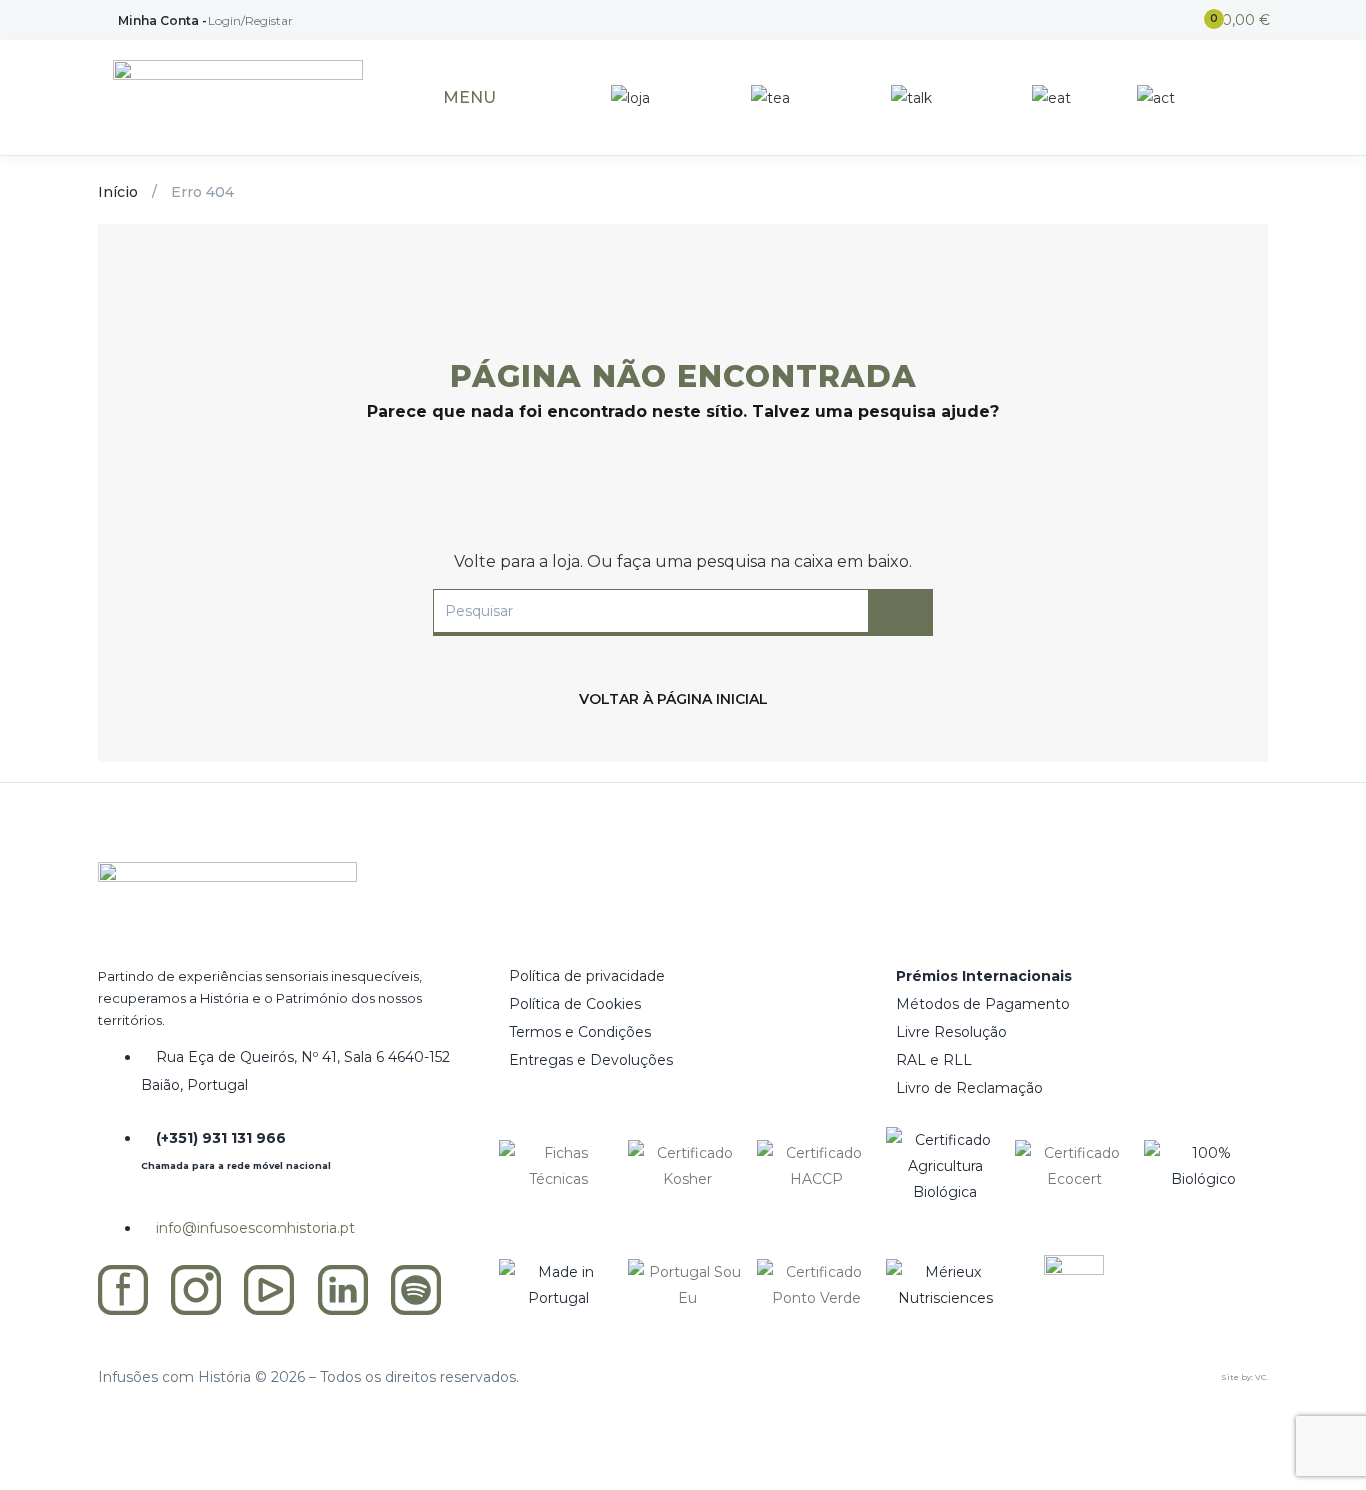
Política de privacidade (587, 976)
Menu (469, 97)
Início (118, 192)
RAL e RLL (934, 1060)
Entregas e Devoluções (591, 1060)
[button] (1231, 20)
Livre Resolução (951, 1032)
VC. (1261, 1377)
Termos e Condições (580, 1032)
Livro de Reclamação (969, 1088)
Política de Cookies (575, 1004)
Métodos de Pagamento (983, 1004)
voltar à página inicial (673, 699)
